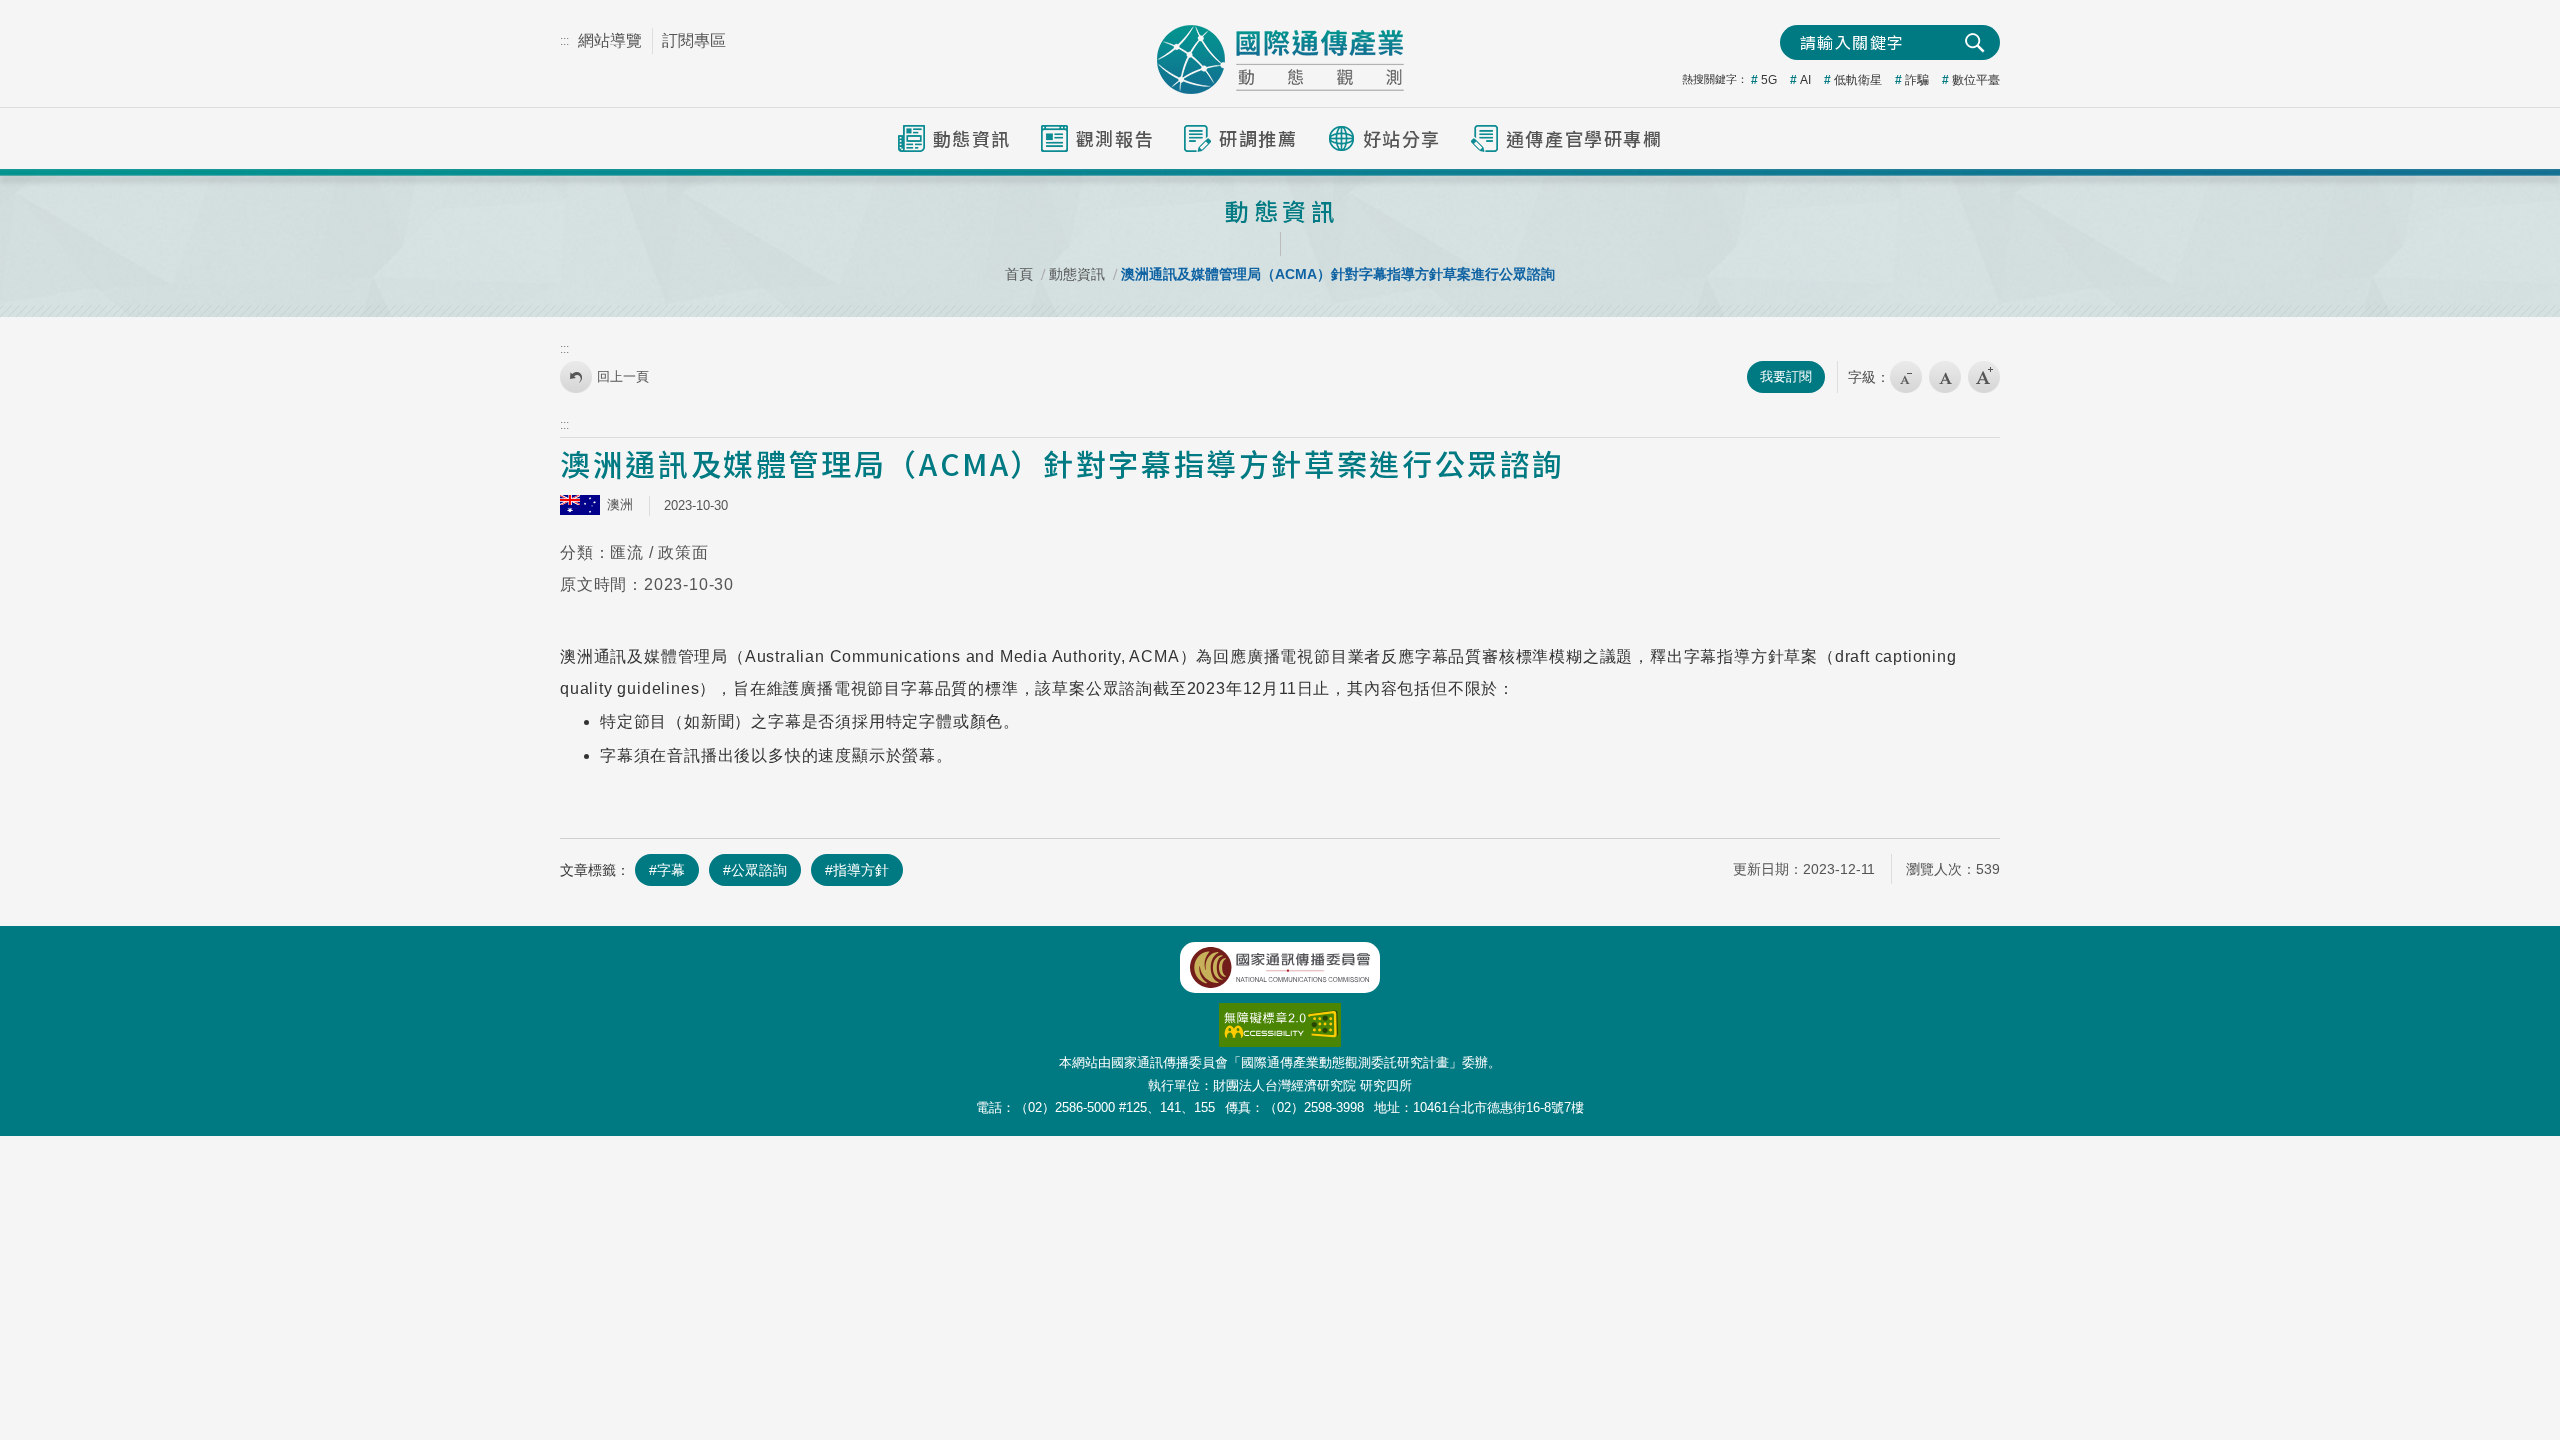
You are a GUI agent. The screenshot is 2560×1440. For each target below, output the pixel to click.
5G (1769, 80)
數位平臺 (1976, 80)
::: (564, 41)
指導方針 (861, 870)
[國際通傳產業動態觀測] (1280, 59)
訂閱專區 (694, 40)
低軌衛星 (1858, 80)
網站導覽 (610, 40)
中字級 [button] (1945, 377)
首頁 (1019, 274)
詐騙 (1917, 80)
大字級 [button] (1984, 377)
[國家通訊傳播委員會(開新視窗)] (1280, 967)
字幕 (671, 870)
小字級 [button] (1906, 377)
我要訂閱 (1786, 376)
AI (1805, 80)
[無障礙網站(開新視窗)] (1280, 1013)
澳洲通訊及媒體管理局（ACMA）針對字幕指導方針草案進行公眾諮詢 (1338, 274)
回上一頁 (623, 376)
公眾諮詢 (759, 870)
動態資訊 (1077, 274)
